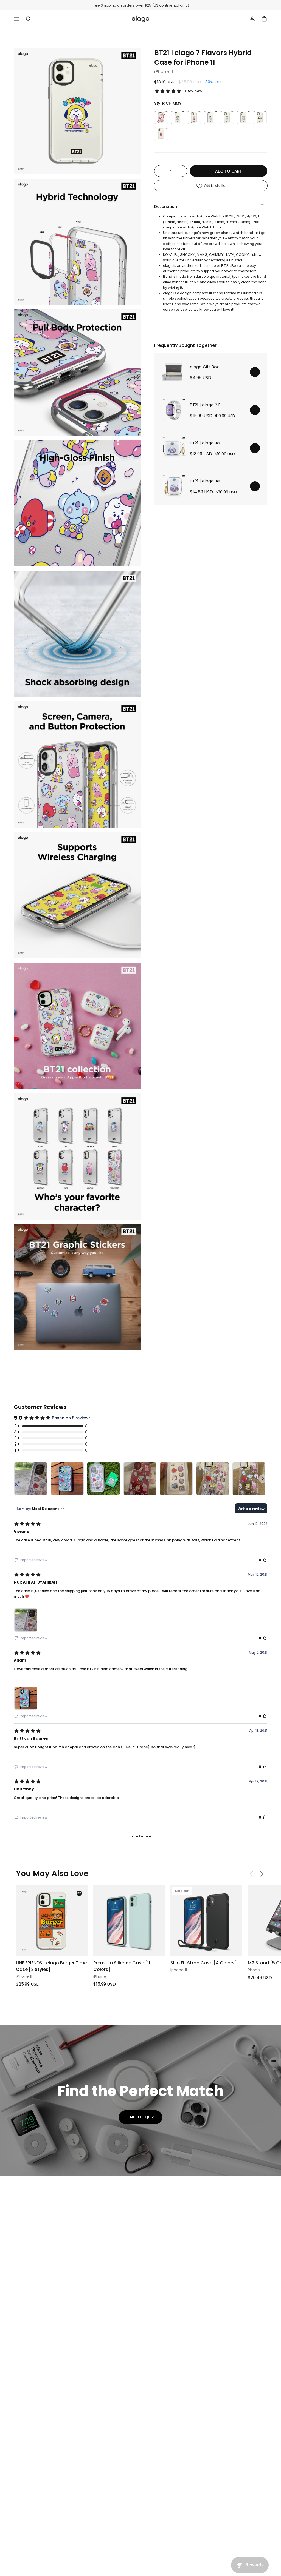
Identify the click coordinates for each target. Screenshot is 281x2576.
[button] (262, 1874)
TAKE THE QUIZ (140, 2117)
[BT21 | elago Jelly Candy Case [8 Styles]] (174, 448)
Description (166, 207)
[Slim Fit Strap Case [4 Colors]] (206, 1921)
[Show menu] (16, 19)
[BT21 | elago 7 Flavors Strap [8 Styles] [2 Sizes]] (174, 410)
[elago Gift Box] (174, 372)
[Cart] (264, 19)
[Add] (255, 372)
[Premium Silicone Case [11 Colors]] (129, 1921)
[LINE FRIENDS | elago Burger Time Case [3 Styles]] (52, 1921)
